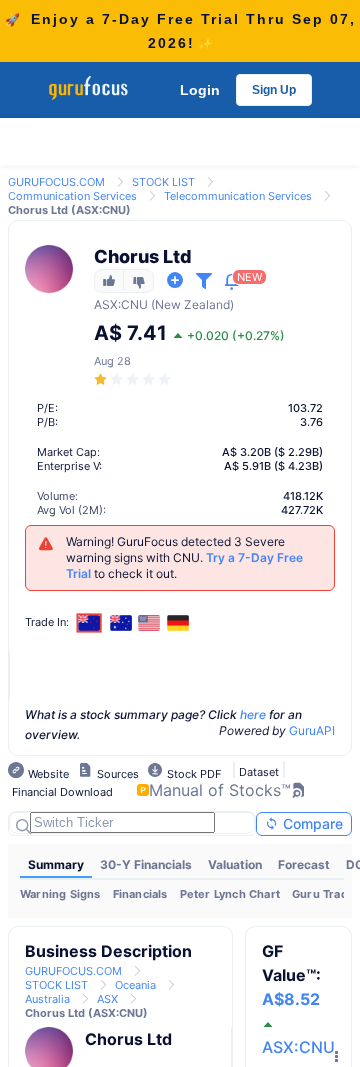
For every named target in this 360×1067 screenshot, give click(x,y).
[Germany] (178, 623)
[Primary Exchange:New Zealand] (89, 622)
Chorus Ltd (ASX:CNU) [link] (69, 210)
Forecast (304, 864)
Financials (140, 894)
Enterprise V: (69, 466)
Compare (311, 823)
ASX (106, 304)
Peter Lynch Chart (230, 894)
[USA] (150, 623)
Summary (56, 864)
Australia (47, 999)
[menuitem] (56, 865)
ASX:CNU (298, 1047)
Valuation (235, 864)
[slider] (134, 379)
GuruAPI (312, 730)
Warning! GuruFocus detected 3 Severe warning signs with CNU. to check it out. (184, 557)
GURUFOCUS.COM (56, 182)
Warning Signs (60, 894)
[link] (56, 180)
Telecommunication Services (238, 196)
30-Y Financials (146, 864)
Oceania (135, 985)
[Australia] (121, 623)
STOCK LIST (163, 182)
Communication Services (72, 196)
